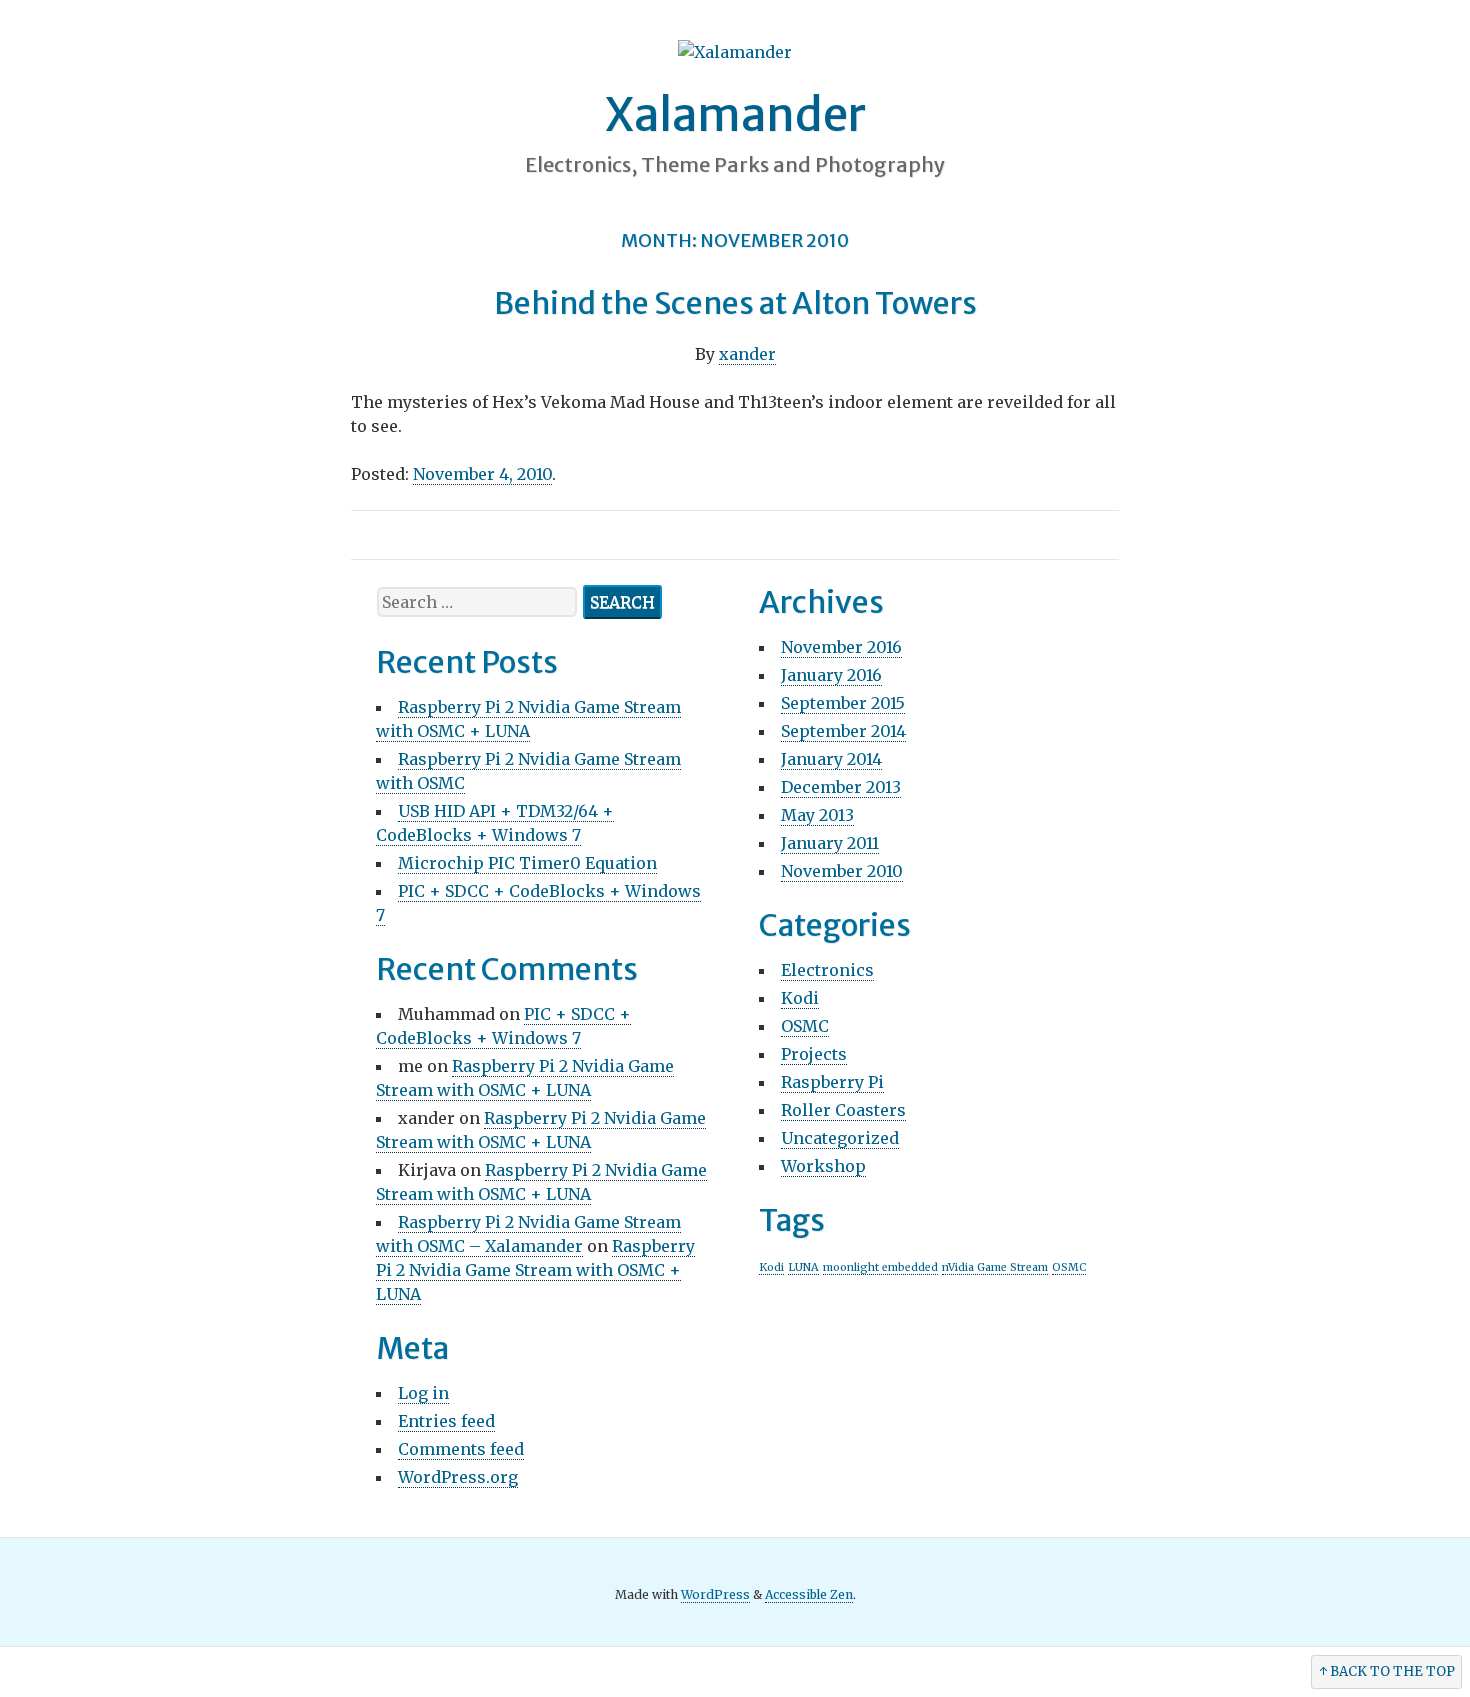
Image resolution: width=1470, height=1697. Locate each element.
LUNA (803, 1267)
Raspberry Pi (832, 1082)
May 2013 (817, 815)
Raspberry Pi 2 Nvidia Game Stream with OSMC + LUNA (535, 1270)
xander (747, 354)
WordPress (715, 1594)
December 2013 (841, 787)
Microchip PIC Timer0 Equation (527, 863)
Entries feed (446, 1421)
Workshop (823, 1166)
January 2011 (830, 843)
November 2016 (841, 647)
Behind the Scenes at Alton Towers (735, 303)
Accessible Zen (809, 1594)
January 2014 (831, 759)
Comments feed (461, 1449)
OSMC (805, 1026)
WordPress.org (458, 1477)
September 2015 (843, 703)
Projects (814, 1054)
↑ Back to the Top (1387, 1671)
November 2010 (842, 871)
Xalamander (735, 115)
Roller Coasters (843, 1110)
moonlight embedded (880, 1267)
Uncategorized (840, 1138)
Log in (423, 1393)
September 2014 (843, 731)
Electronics (827, 970)
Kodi (800, 998)
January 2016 (831, 675)
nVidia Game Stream (995, 1267)
